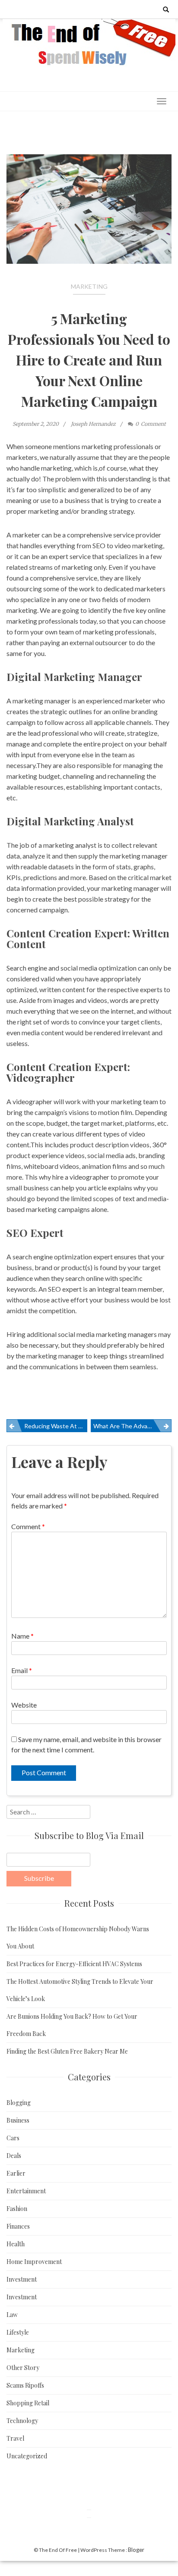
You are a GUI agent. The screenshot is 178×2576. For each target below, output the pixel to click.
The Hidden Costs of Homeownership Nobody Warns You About (78, 1937)
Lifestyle (18, 2332)
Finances (18, 2226)
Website (24, 1705)
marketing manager (41, 701)
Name (22, 1636)
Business (18, 2120)
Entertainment (26, 2191)
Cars (13, 2138)
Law (12, 2315)
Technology (22, 2421)
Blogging (19, 2103)
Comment (28, 1526)
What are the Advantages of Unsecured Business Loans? (132, 1426)
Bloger (136, 2550)
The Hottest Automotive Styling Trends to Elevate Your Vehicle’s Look (80, 1990)
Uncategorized (27, 2456)
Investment (22, 2279)
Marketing (89, 286)
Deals (14, 2156)
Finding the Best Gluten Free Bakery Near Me (67, 2051)
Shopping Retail (28, 2403)
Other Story (23, 2368)
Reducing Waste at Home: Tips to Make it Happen (56, 1426)
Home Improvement (34, 2262)
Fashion (17, 2209)
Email (22, 1670)
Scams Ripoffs (25, 2385)
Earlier (16, 2173)
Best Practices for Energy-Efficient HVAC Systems (74, 1964)
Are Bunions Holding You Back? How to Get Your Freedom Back (72, 2025)
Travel (15, 2438)
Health (16, 2244)
